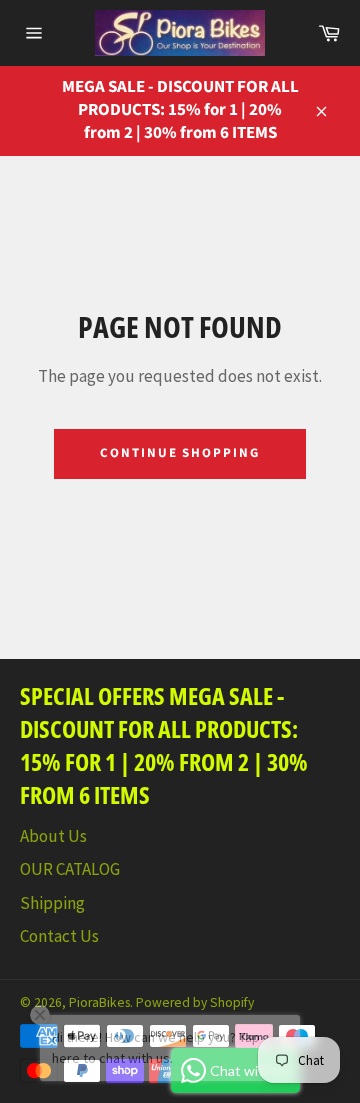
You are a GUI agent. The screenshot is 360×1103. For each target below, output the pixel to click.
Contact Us (59, 936)
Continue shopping (180, 453)
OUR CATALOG (70, 869)
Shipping (52, 903)
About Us (53, 836)
